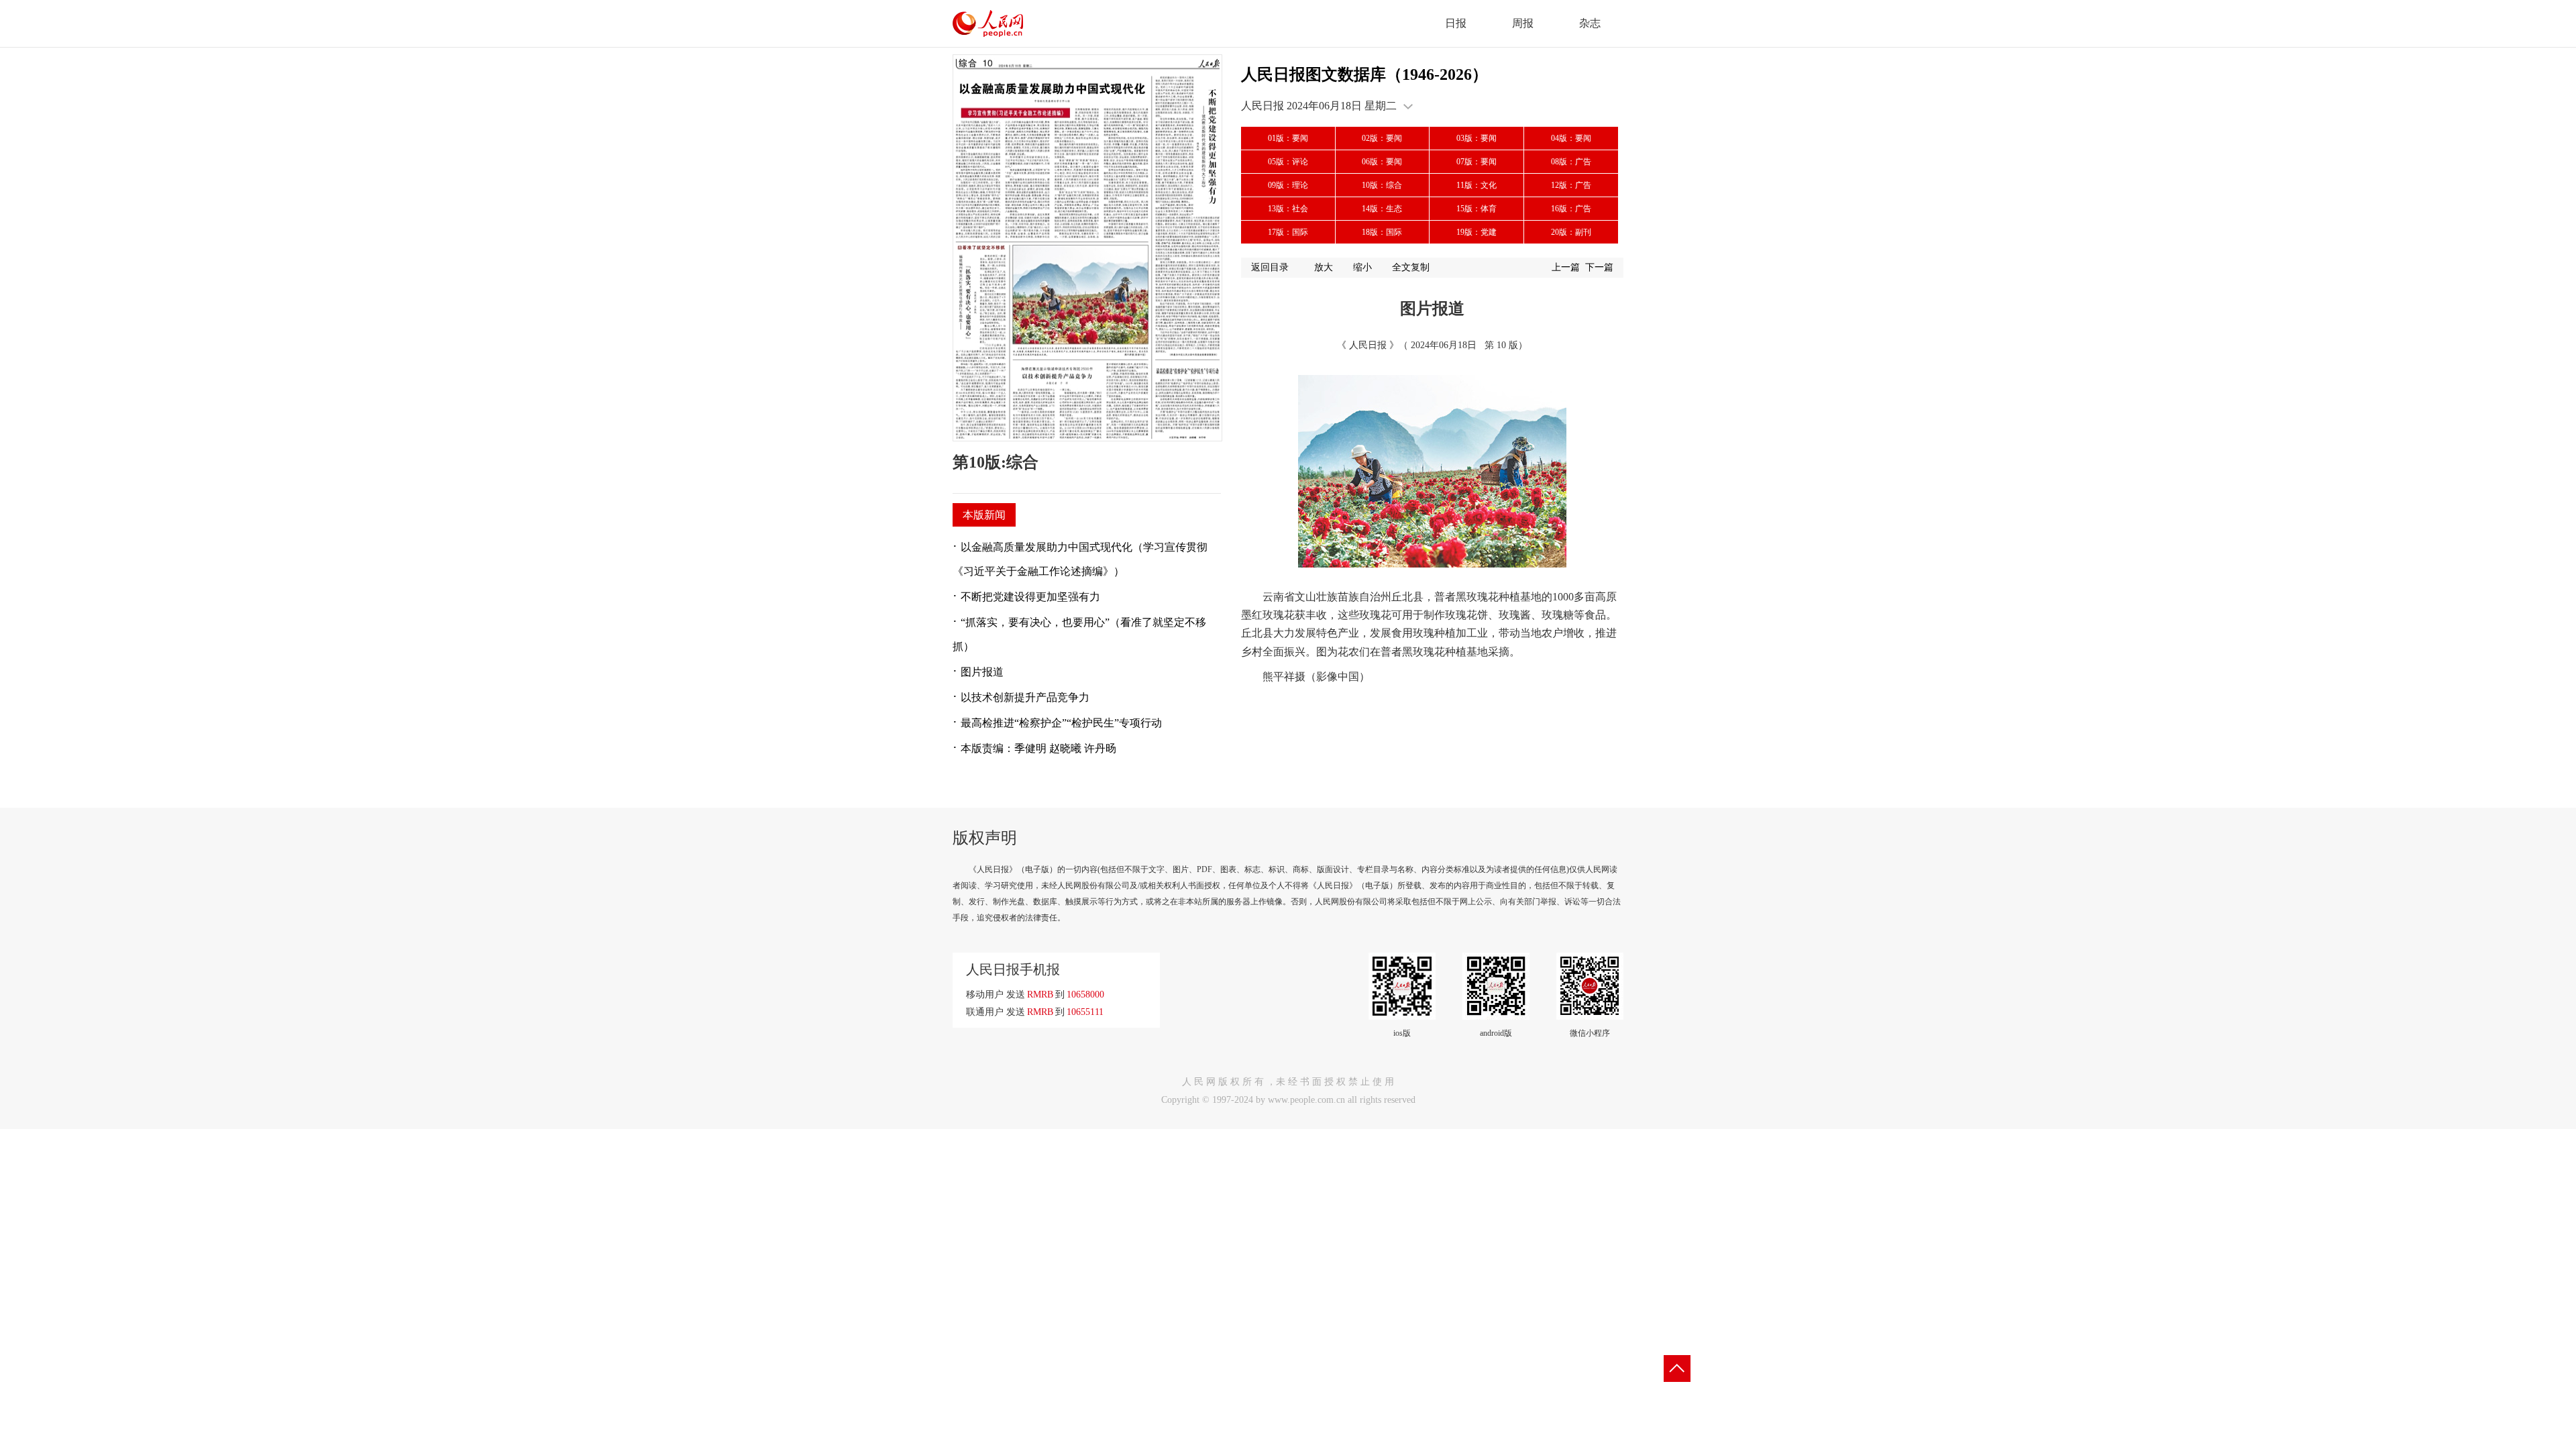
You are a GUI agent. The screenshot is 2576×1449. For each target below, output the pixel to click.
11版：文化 (1477, 185)
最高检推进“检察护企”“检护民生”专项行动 (1061, 723)
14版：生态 (1382, 209)
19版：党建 (1477, 232)
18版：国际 (1382, 232)
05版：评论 (1288, 162)
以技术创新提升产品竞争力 (1025, 697)
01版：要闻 (1288, 138)
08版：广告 (1571, 162)
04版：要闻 (1571, 138)
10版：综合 (1382, 185)
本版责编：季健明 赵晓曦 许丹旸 (1038, 748)
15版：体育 (1477, 209)
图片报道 (982, 672)
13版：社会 (1288, 209)
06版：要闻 (1382, 162)
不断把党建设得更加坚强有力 (1030, 597)
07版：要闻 (1477, 162)
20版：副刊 (1571, 232)
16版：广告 (1571, 209)
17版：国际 (1288, 232)
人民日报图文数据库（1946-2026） (1364, 74)
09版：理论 (1288, 185)
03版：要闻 (1477, 138)
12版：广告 (1571, 185)
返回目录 (1270, 267)
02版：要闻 (1382, 138)
